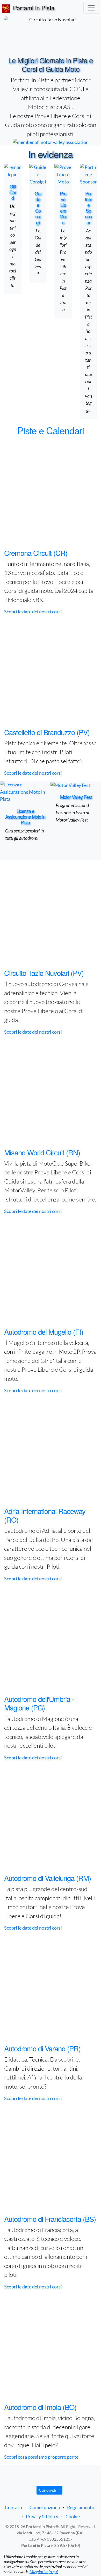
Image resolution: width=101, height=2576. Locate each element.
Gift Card (13, 192)
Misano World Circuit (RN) (42, 1152)
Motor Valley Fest (76, 797)
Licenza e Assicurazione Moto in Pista (25, 817)
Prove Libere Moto (63, 208)
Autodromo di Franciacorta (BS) (50, 2219)
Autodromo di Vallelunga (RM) (48, 1878)
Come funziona (45, 2507)
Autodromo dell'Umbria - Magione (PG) (39, 1703)
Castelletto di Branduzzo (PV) (47, 732)
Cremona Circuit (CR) (36, 553)
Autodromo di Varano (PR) (42, 2048)
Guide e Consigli (38, 208)
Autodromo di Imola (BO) (40, 2407)
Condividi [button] (48, 2490)
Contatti (14, 2507)
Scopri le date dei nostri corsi (33, 612)
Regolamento (81, 2507)
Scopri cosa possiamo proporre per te (41, 2457)
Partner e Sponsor (88, 208)
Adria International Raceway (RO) (45, 1515)
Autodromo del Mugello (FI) (44, 1332)
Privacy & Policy (42, 2516)
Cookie (73, 2516)
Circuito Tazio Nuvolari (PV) (44, 973)
